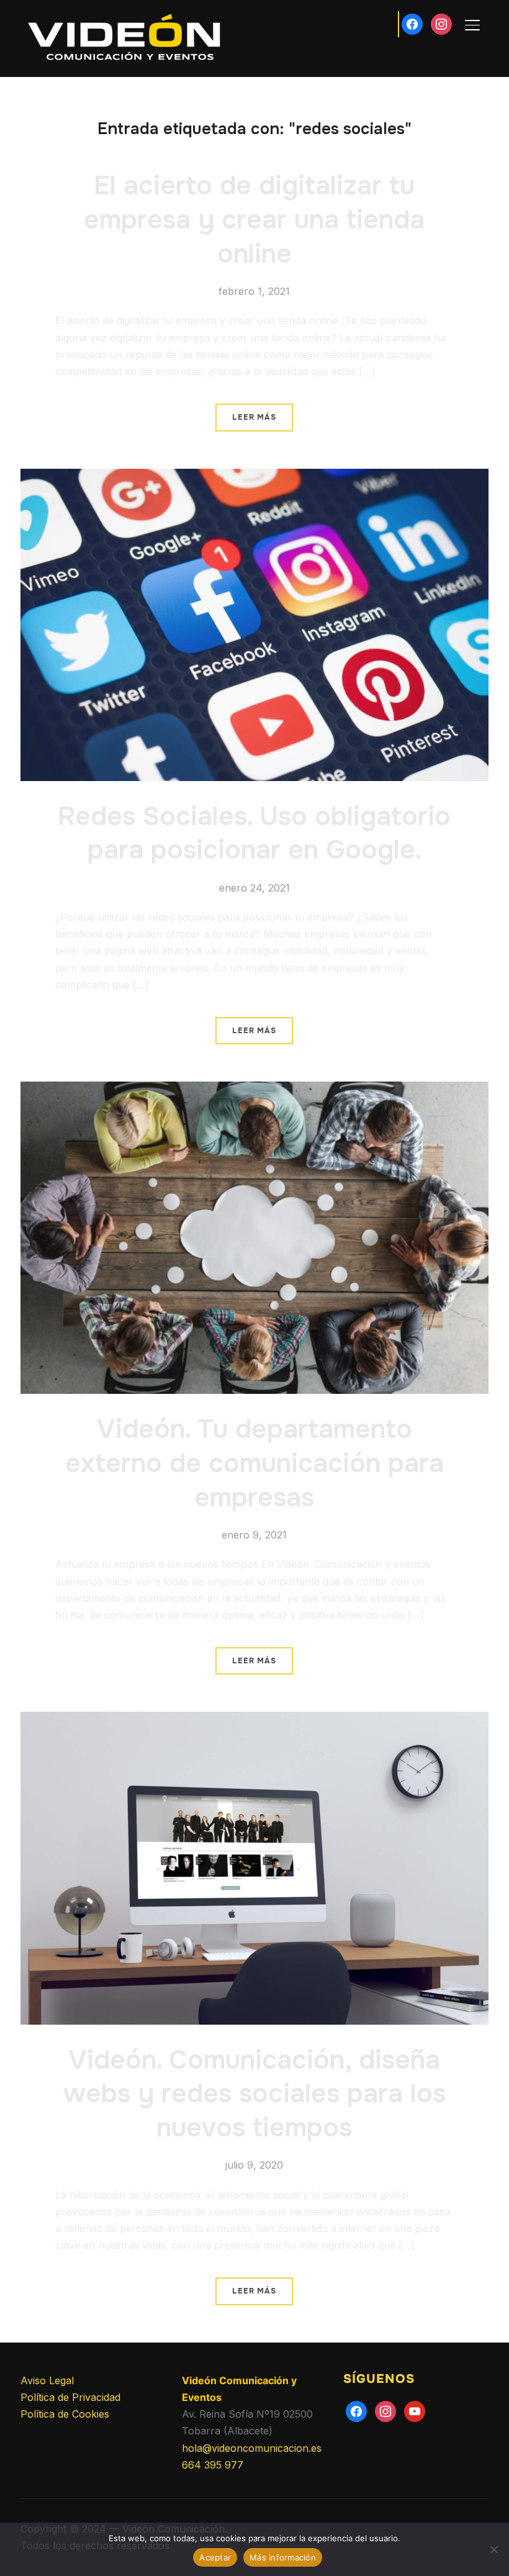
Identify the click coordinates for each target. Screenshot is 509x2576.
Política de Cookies (65, 2414)
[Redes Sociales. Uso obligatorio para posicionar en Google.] (254, 477)
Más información (283, 2557)
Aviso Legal (47, 2380)
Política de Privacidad (70, 2397)
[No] (493, 2549)
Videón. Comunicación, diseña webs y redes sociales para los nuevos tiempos (254, 2094)
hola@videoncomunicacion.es (252, 2448)
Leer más (254, 417)
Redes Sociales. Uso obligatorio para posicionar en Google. (254, 834)
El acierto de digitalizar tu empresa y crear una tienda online (254, 219)
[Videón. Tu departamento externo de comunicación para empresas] (254, 1090)
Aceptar (215, 2557)
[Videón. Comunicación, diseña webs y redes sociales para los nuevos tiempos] (254, 1720)
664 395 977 (213, 2465)
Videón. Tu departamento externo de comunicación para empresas (254, 1463)
